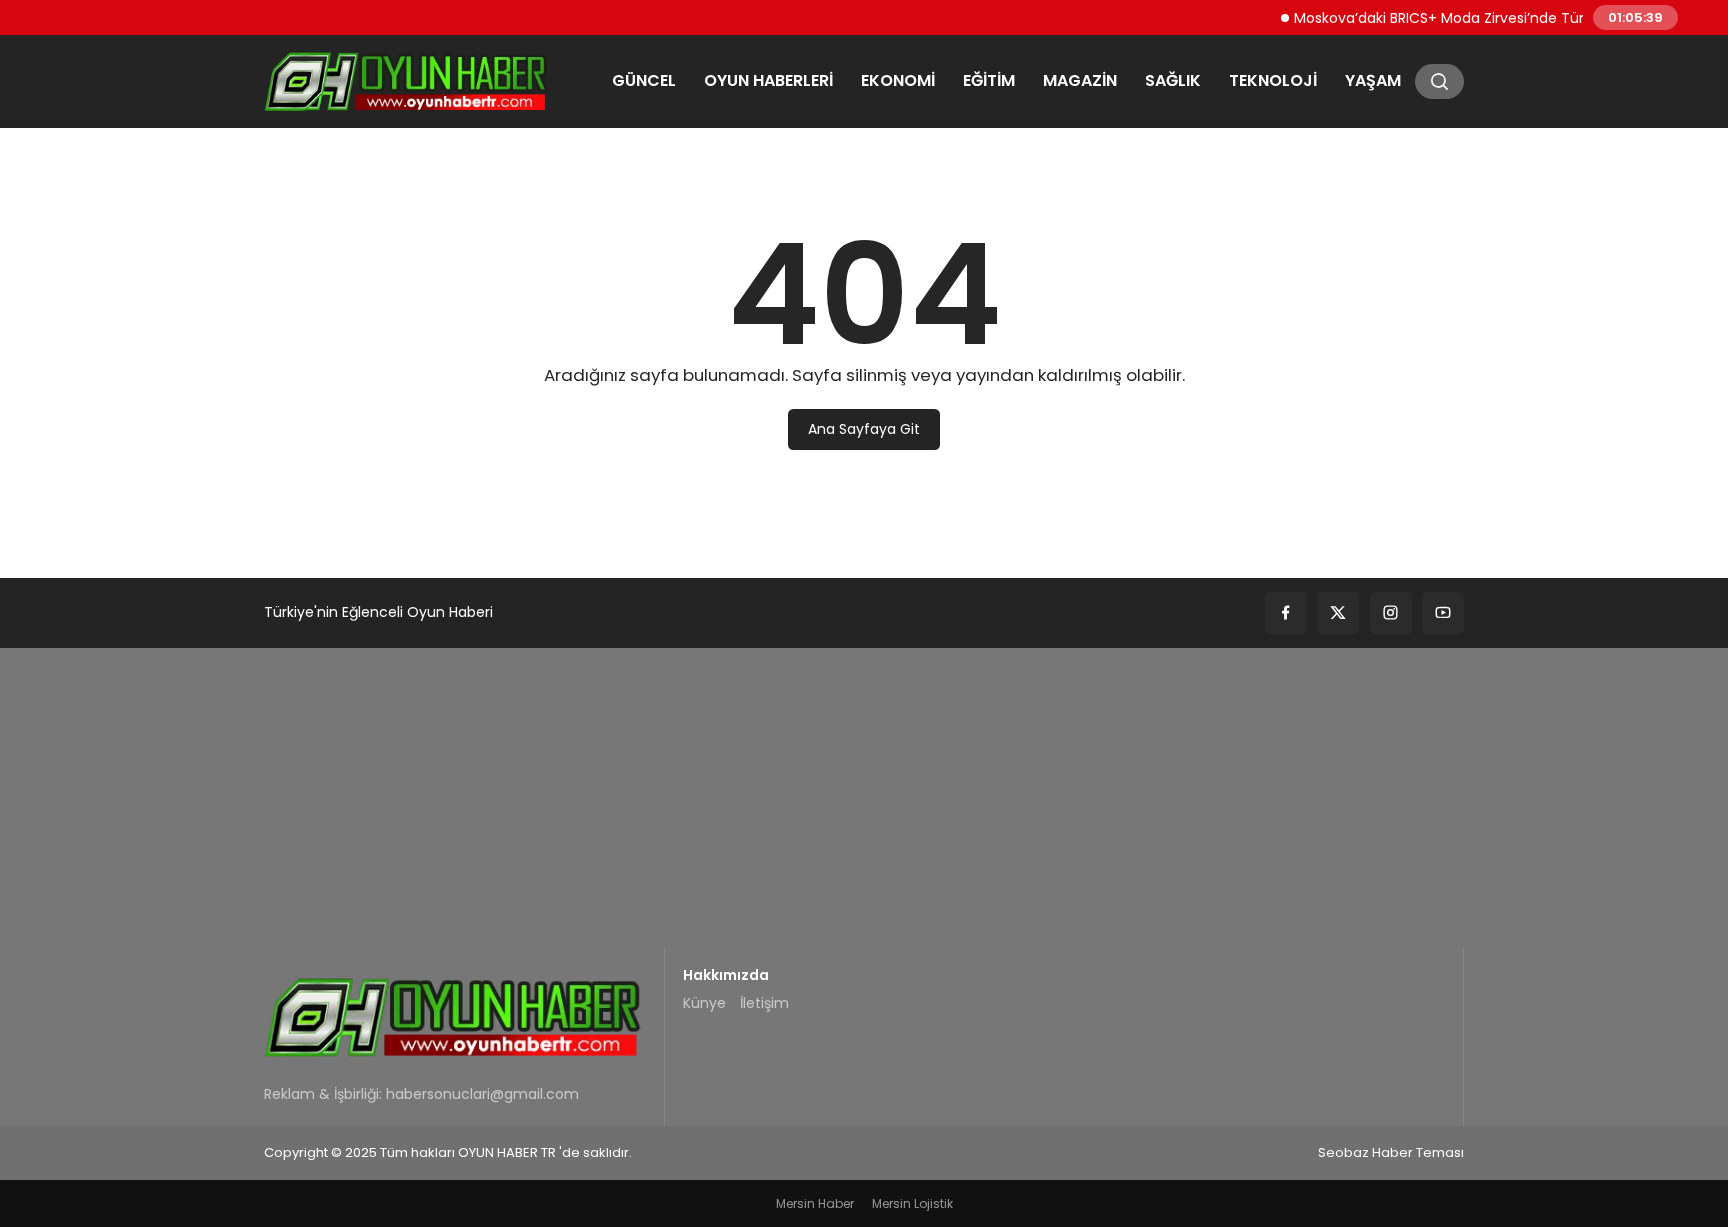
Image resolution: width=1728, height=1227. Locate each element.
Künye (704, 1003)
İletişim (764, 1003)
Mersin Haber (815, 1203)
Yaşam (1373, 80)
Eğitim (989, 80)
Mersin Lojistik (912, 1203)
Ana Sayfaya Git (864, 429)
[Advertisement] (864, 798)
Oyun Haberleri (768, 80)
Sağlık (1173, 80)
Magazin (1080, 80)
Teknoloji (1273, 80)
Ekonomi (898, 80)
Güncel (644, 80)
